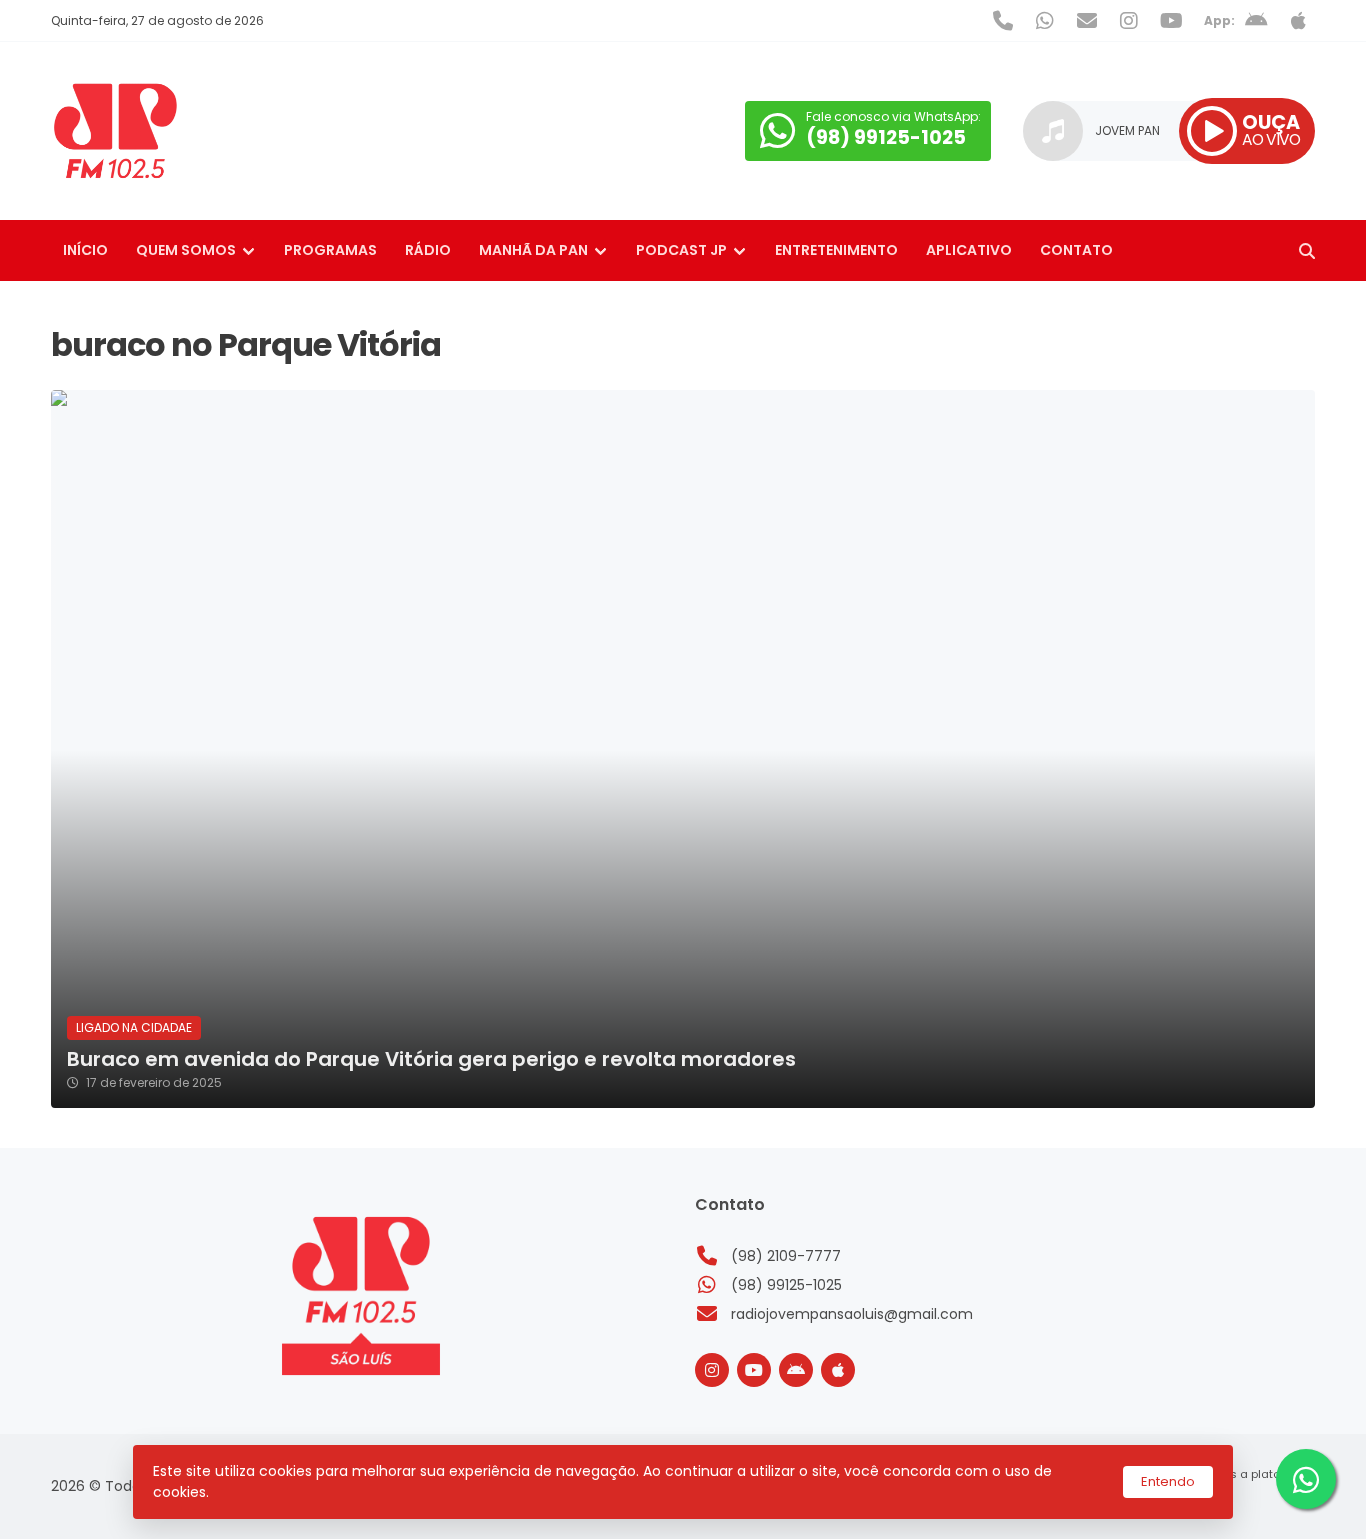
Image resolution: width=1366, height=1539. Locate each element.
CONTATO (1076, 250)
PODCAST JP (681, 250)
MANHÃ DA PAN (533, 250)
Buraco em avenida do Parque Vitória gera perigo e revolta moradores (431, 1059)
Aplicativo (969, 250)
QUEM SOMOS (186, 250)
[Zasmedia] (1265, 1499)
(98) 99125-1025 (786, 1285)
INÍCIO (85, 250)
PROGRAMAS (330, 250)
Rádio (428, 250)
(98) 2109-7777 (786, 1256)
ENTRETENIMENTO (836, 250)
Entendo (1168, 1481)
